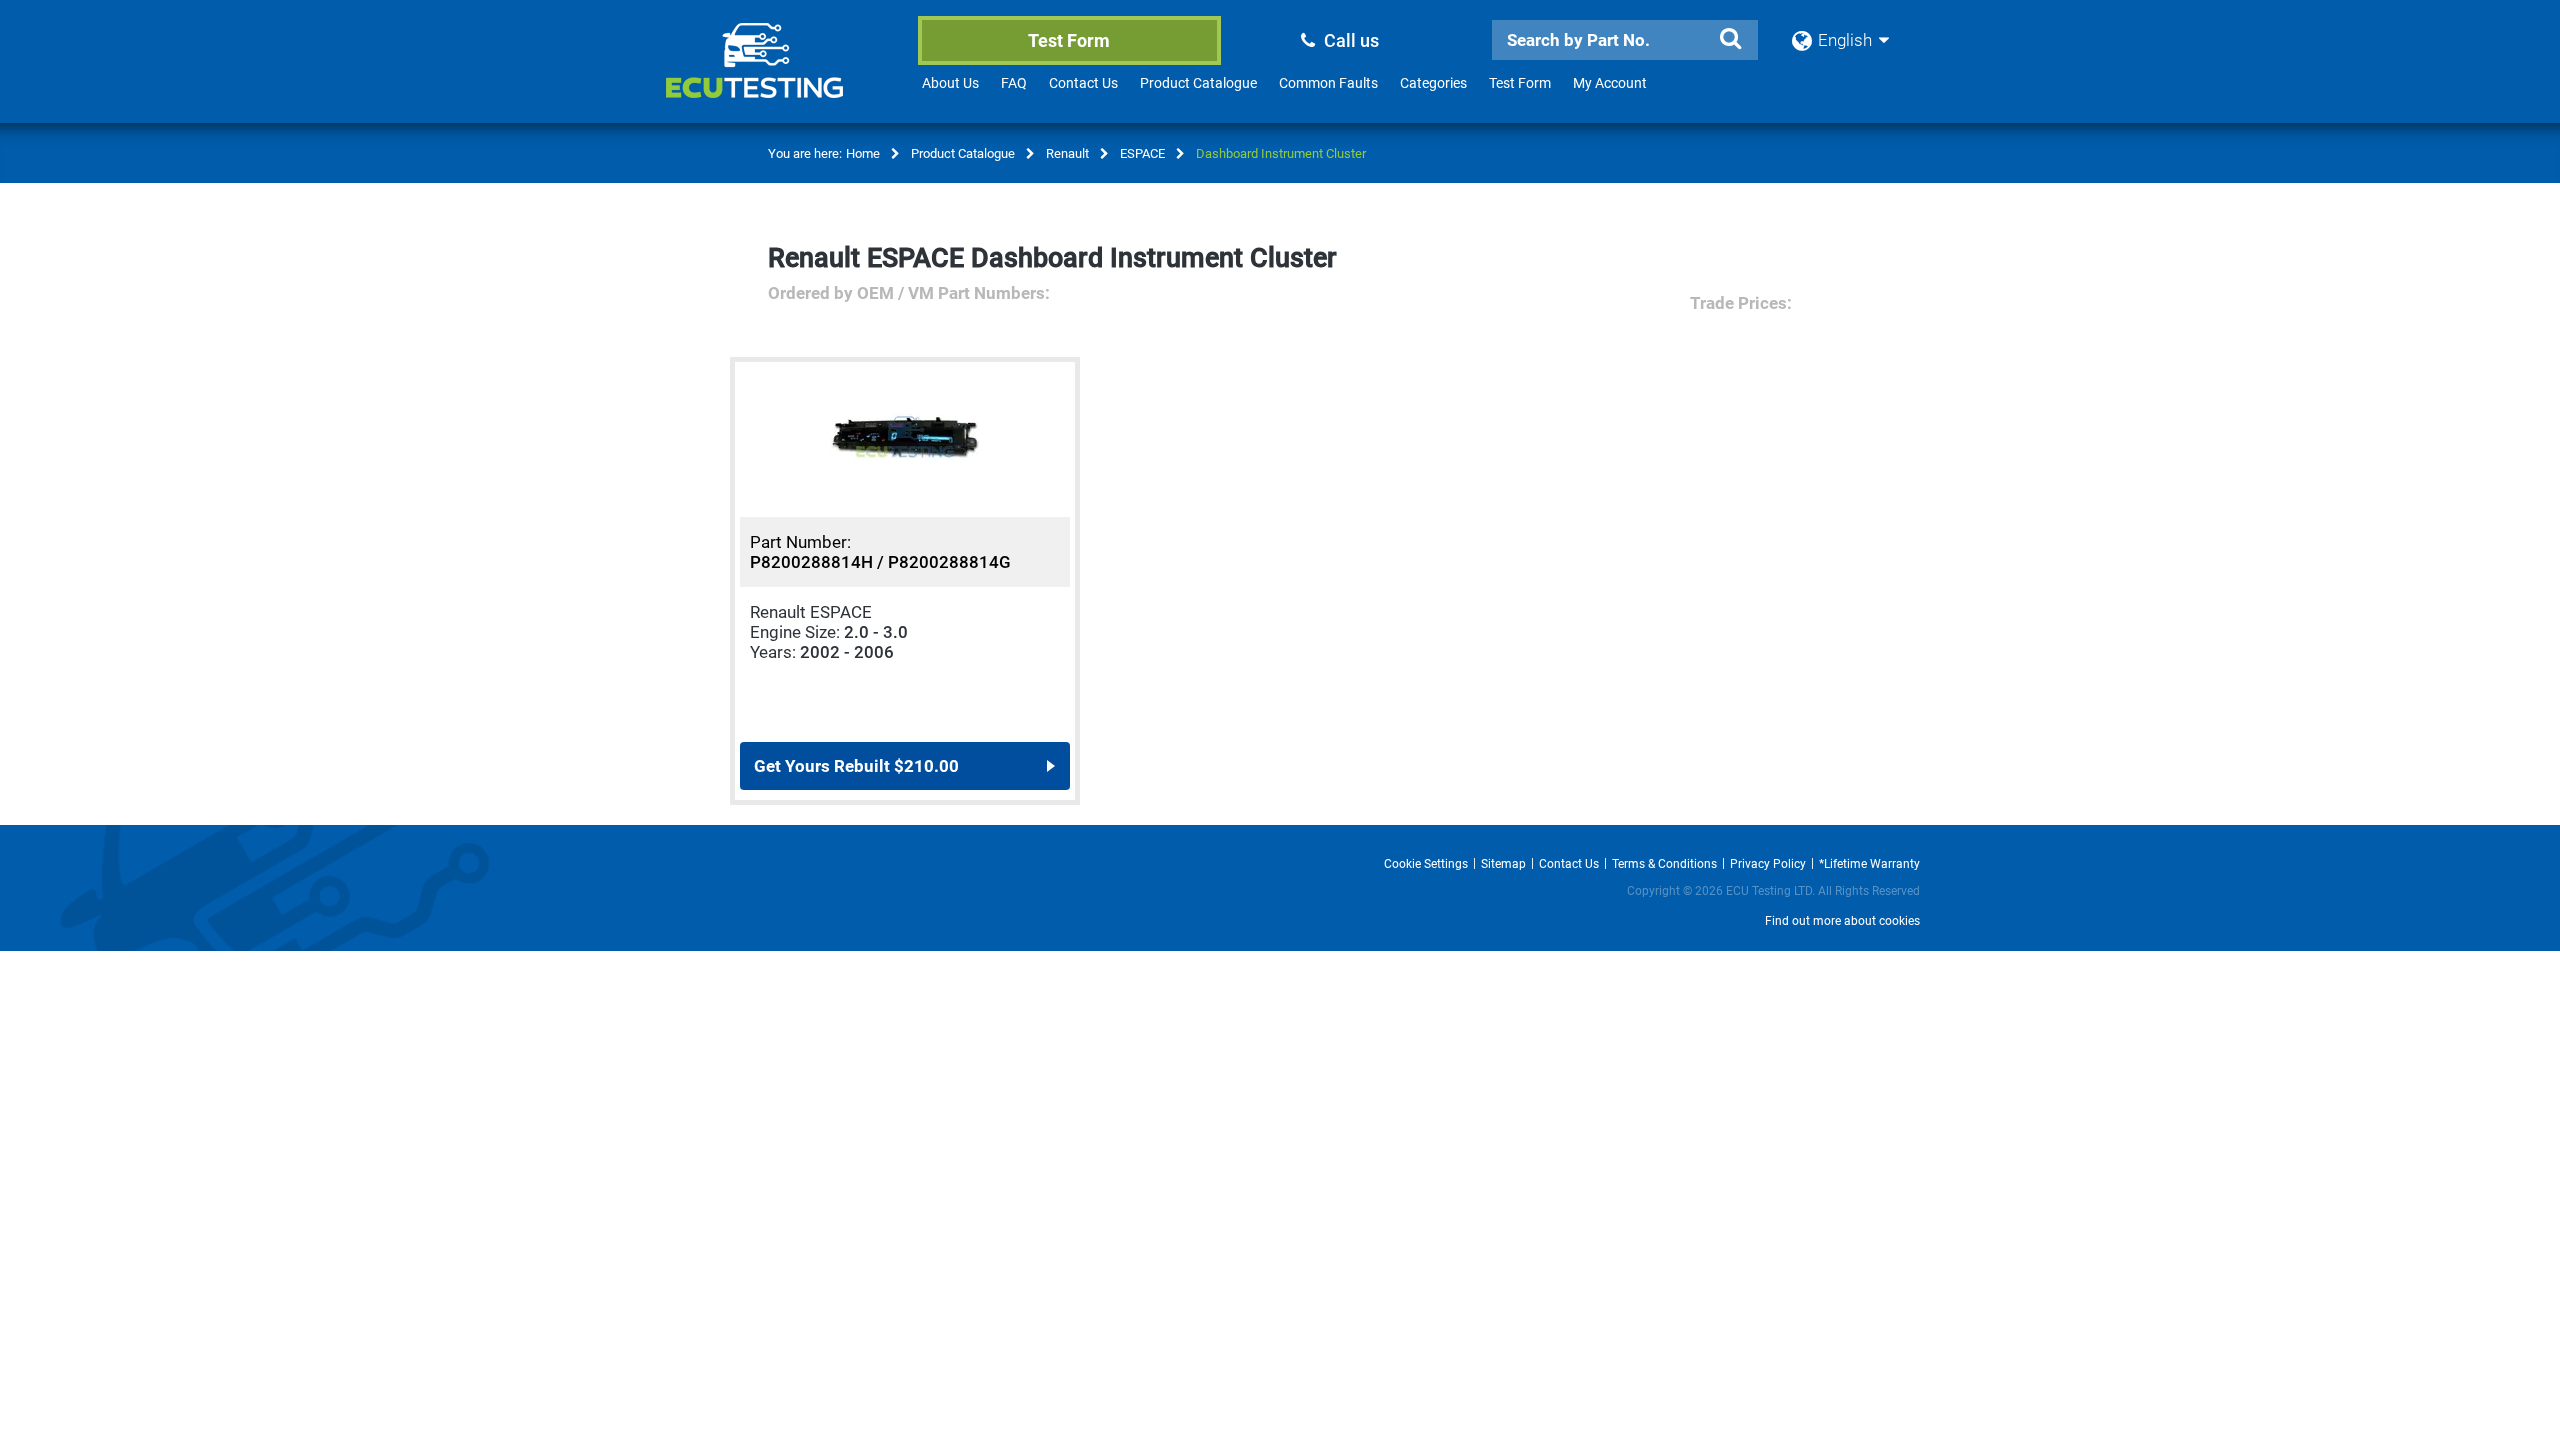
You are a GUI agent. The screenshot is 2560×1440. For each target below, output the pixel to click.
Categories (1433, 83)
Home (863, 153)
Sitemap (1503, 864)
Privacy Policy (1768, 864)
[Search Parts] (1730, 39)
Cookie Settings (1426, 864)
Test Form (1069, 40)
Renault (1067, 153)
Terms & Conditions (1664, 864)
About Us (950, 83)
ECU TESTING (781, 76)
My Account (1610, 83)
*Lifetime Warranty (1869, 864)
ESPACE (1142, 153)
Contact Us (1083, 83)
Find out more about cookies (1842, 921)
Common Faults (1328, 83)
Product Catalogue (1198, 83)
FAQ (1014, 83)
